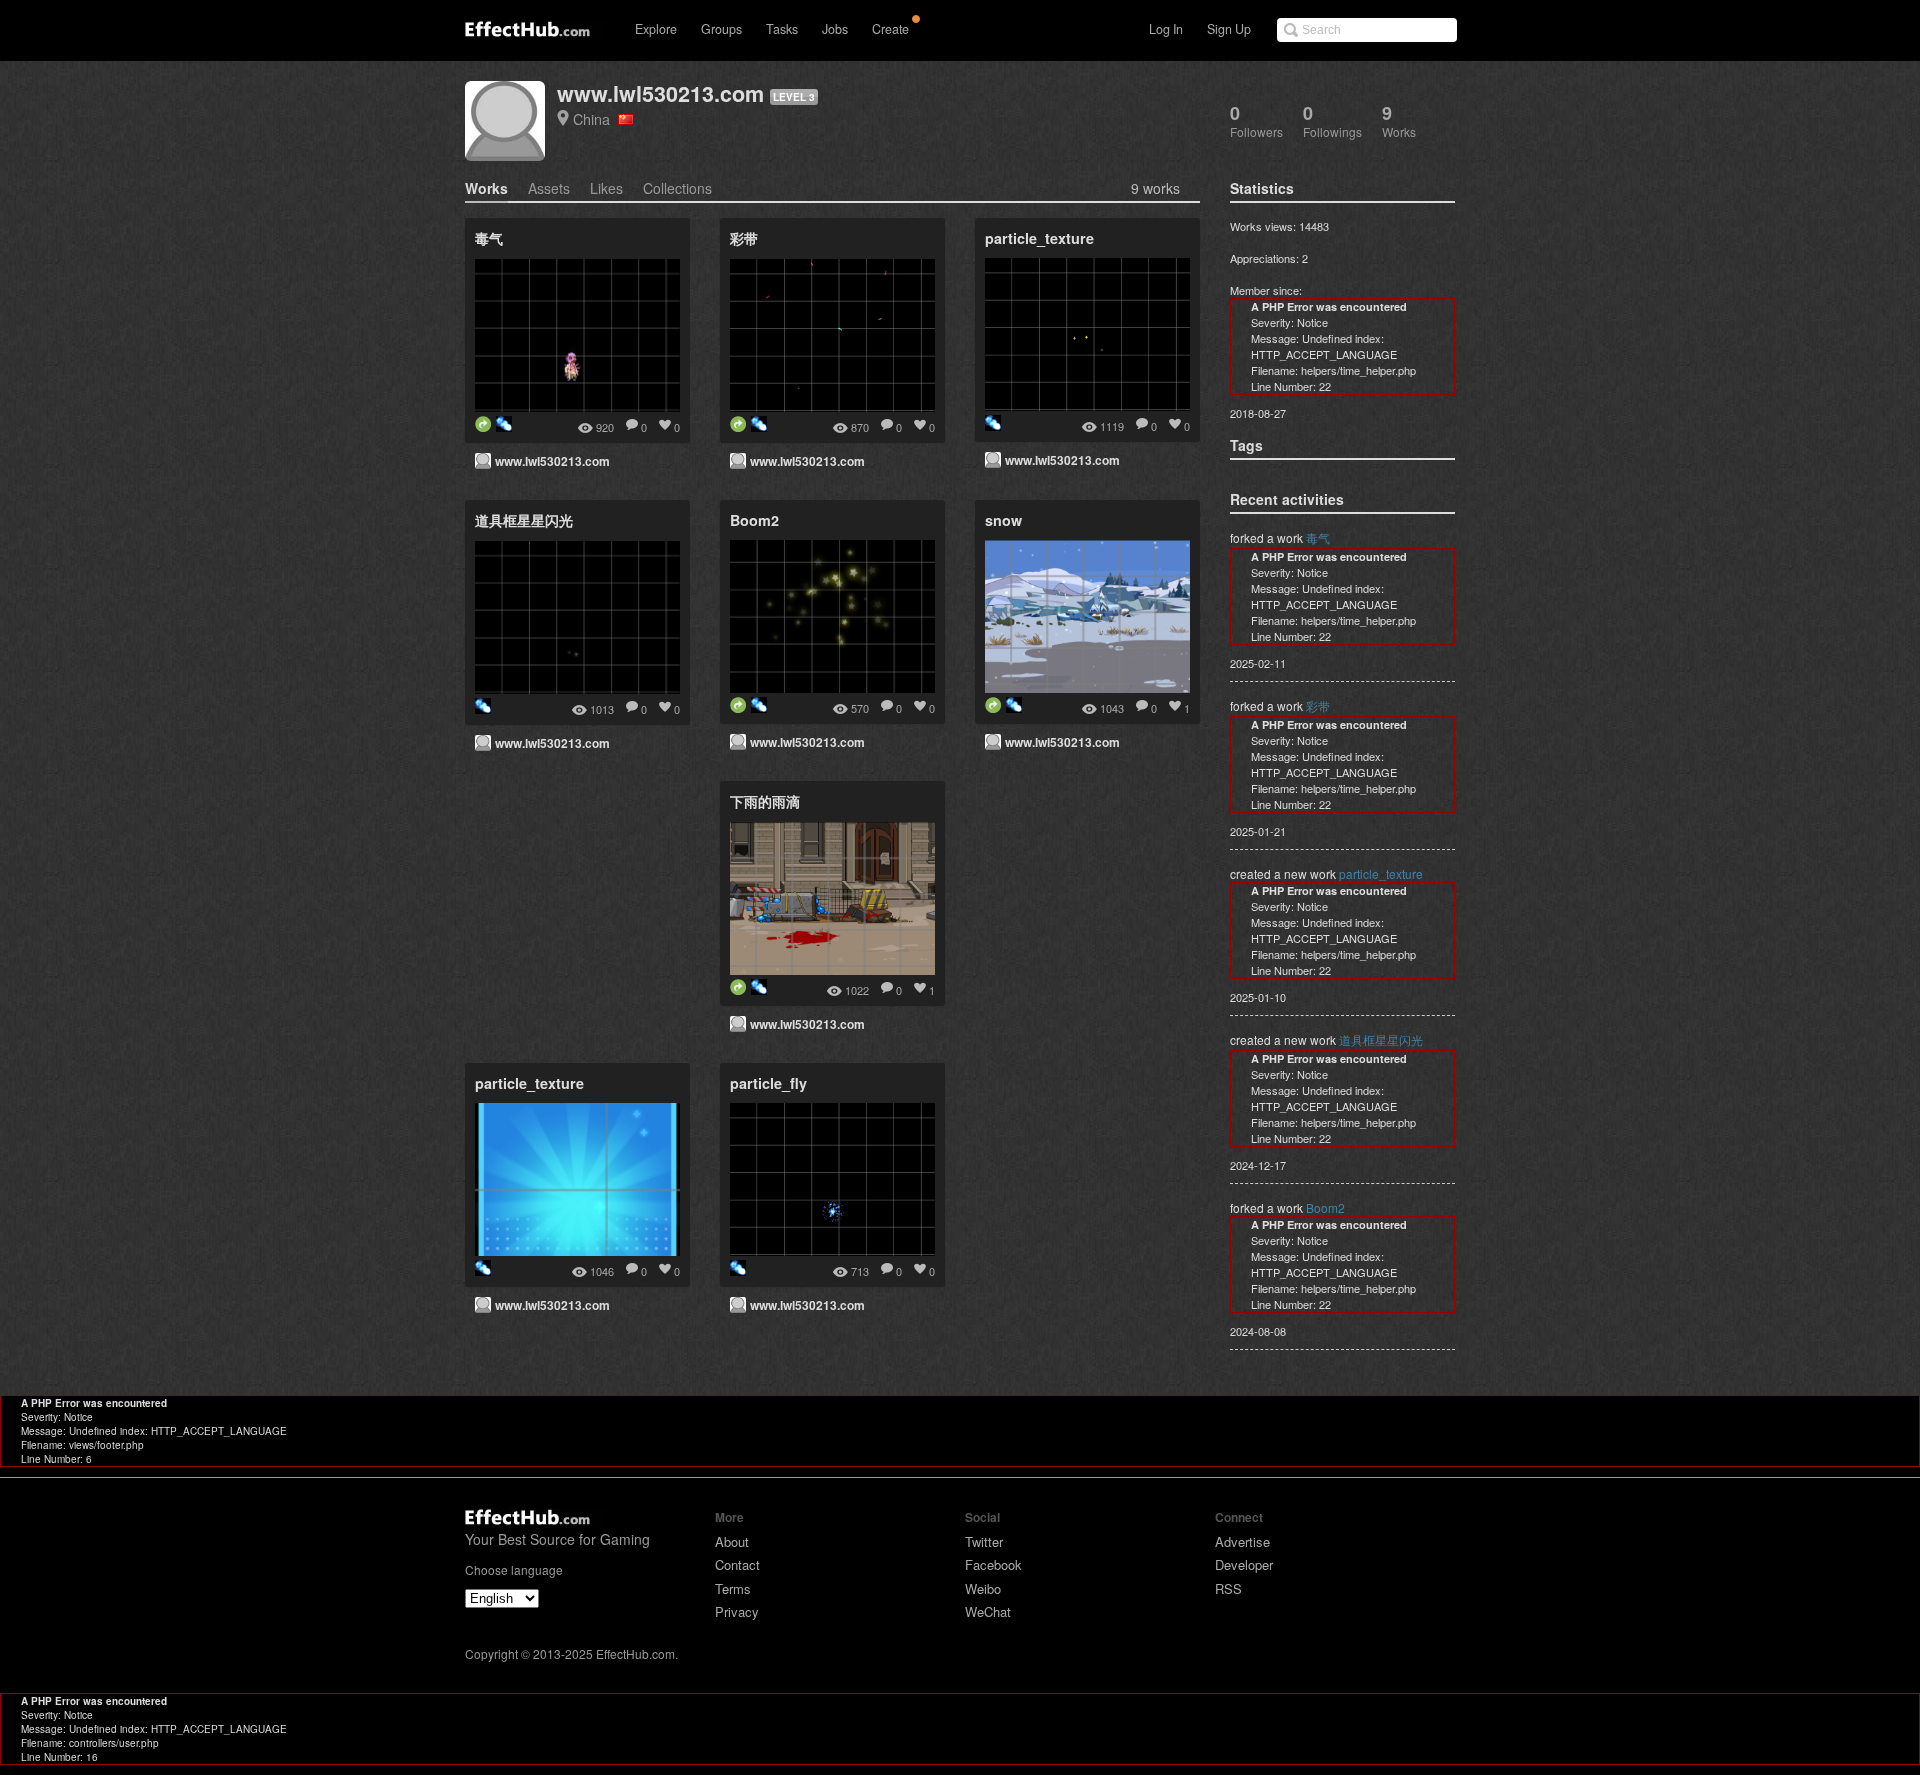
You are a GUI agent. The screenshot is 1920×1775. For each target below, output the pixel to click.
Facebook (993, 1564)
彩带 (1318, 705)
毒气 (1318, 537)
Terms (733, 1588)
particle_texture (1381, 873)
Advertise (1242, 1541)
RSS (1228, 1588)
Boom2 (1325, 1207)
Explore (656, 29)
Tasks (782, 29)
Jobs (835, 29)
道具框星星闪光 (1381, 1039)
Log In (1166, 29)
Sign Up (1229, 29)
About (732, 1541)
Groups (721, 29)
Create (890, 29)
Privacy (737, 1611)
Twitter (984, 1541)
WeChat (988, 1611)
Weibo (983, 1588)
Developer (1244, 1564)
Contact (737, 1564)
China (595, 118)
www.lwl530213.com (660, 93)
